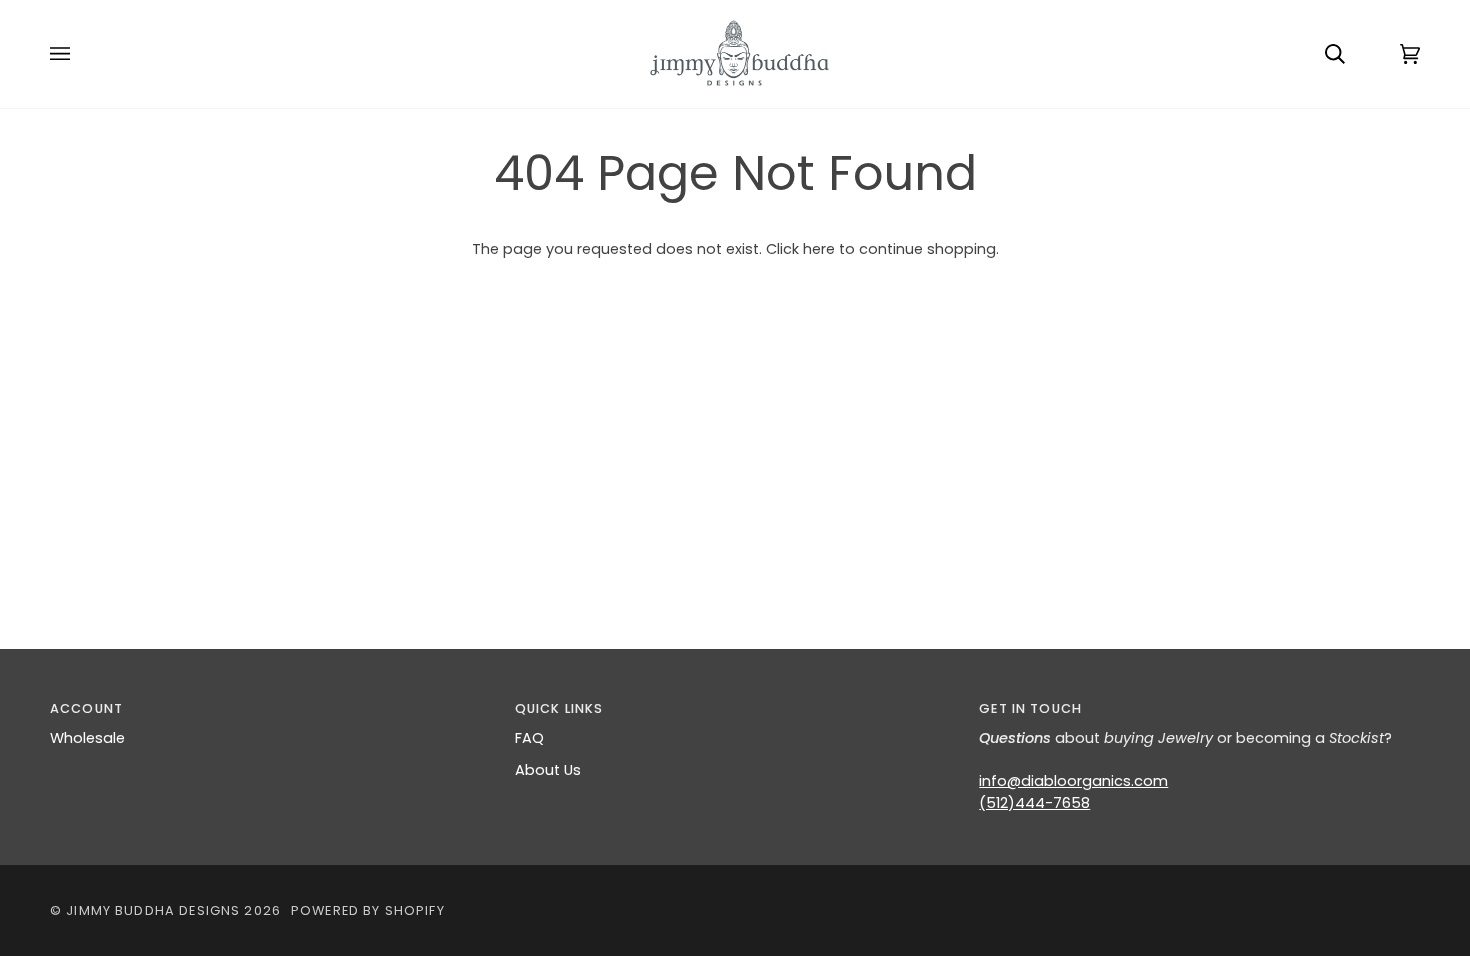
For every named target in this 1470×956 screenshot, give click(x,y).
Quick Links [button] (559, 708)
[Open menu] (80, 54)
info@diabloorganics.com (1073, 781)
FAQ (529, 738)
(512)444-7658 (1034, 803)
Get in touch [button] (1030, 708)
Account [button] (86, 708)
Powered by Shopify (368, 910)
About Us (548, 770)
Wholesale (87, 738)
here (819, 249)
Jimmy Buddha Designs (153, 910)
